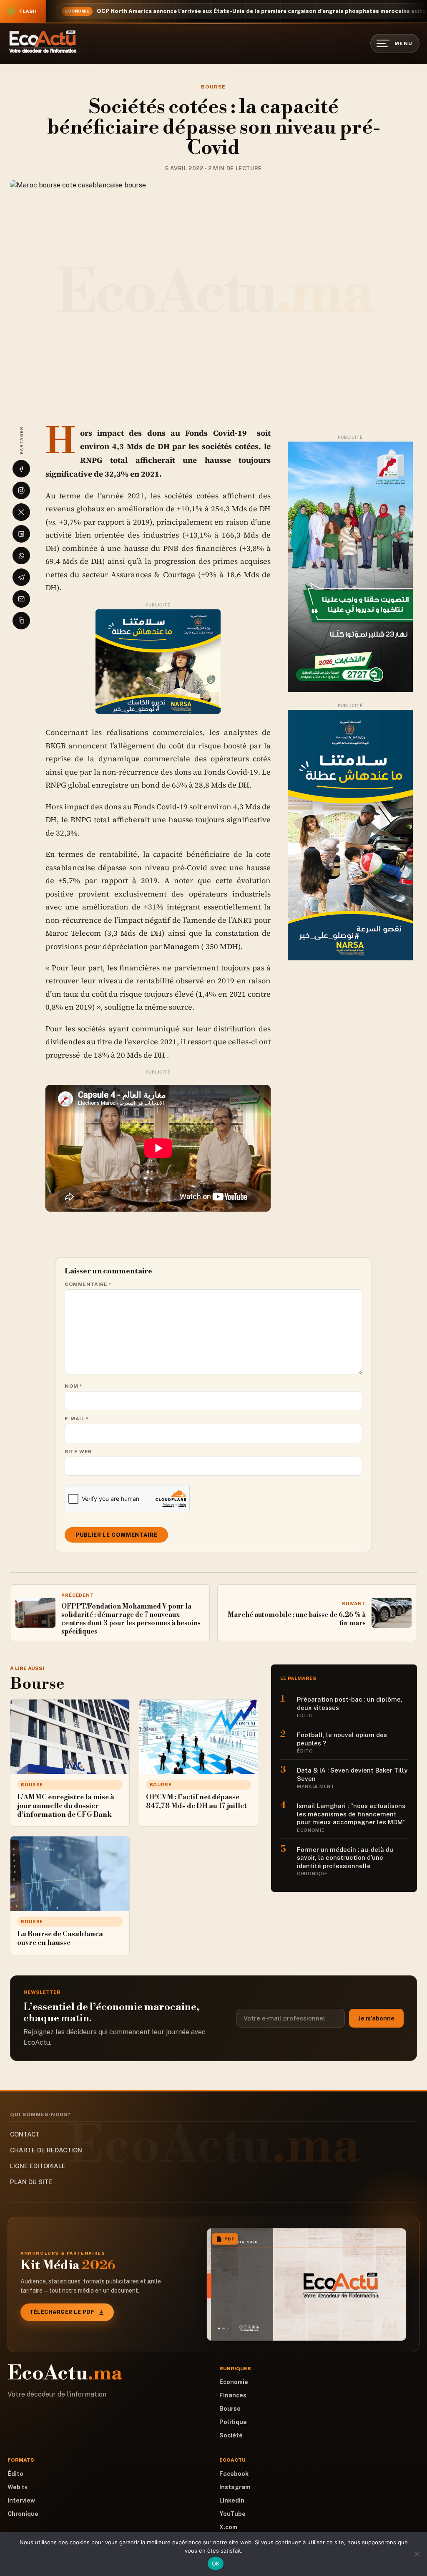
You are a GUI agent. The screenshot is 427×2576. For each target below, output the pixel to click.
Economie (234, 2382)
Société (231, 2435)
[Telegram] (21, 577)
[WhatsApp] (21, 556)
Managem (181, 946)
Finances (233, 2395)
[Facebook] (21, 469)
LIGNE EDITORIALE (38, 2166)
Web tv (18, 2487)
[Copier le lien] (21, 621)
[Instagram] (21, 490)
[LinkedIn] (21, 534)
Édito (15, 2474)
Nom (74, 1386)
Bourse (213, 87)
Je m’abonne (376, 2018)
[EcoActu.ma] (43, 42)
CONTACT (25, 2134)
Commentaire (88, 1284)
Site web (78, 1452)
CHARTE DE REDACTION (46, 2150)
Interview (21, 2500)
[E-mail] (21, 599)
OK (216, 2563)
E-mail (77, 1419)
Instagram (235, 2487)
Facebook (234, 2474)
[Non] (417, 2554)
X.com (228, 2527)
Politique (233, 2422)
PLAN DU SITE (31, 2182)
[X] (21, 512)
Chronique (23, 2514)
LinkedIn (232, 2500)
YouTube (232, 2514)
